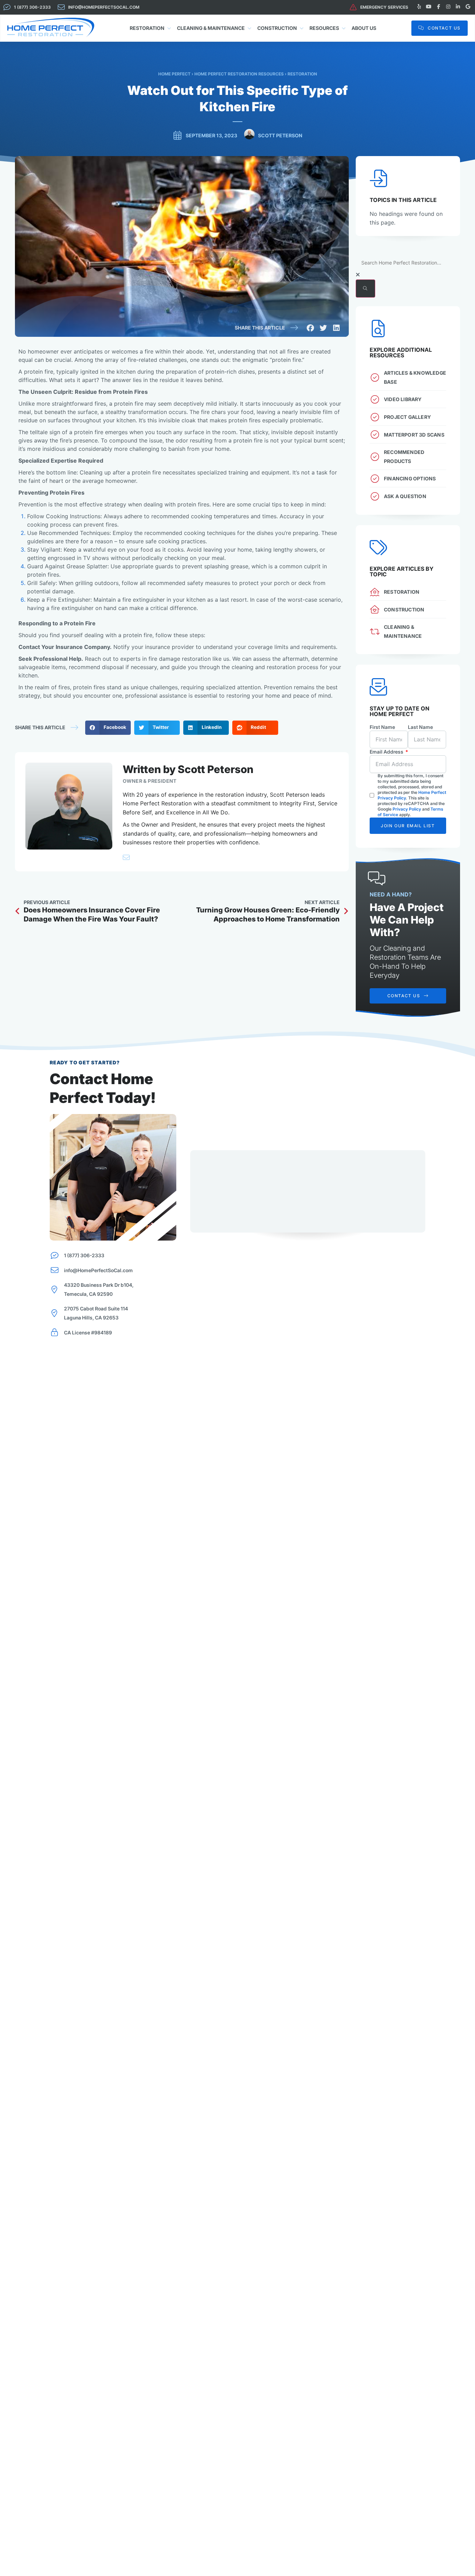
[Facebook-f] (438, 7)
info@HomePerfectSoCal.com (104, 7)
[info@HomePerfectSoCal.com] (61, 7)
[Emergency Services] (353, 7)
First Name (382, 727)
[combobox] (408, 263)
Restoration (302, 74)
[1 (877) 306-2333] (7, 7)
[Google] (468, 7)
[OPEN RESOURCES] (344, 28)
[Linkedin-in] (458, 7)
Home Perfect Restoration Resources (239, 74)
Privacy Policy (407, 809)
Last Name (420, 727)
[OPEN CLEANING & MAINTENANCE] (250, 28)
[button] (311, 328)
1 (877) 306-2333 (32, 7)
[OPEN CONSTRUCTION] (302, 28)
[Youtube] (429, 7)
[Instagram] (448, 7)
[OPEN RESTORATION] (169, 28)
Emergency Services (384, 7)
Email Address (387, 752)
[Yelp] (419, 7)
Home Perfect (174, 74)
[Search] (365, 289)
